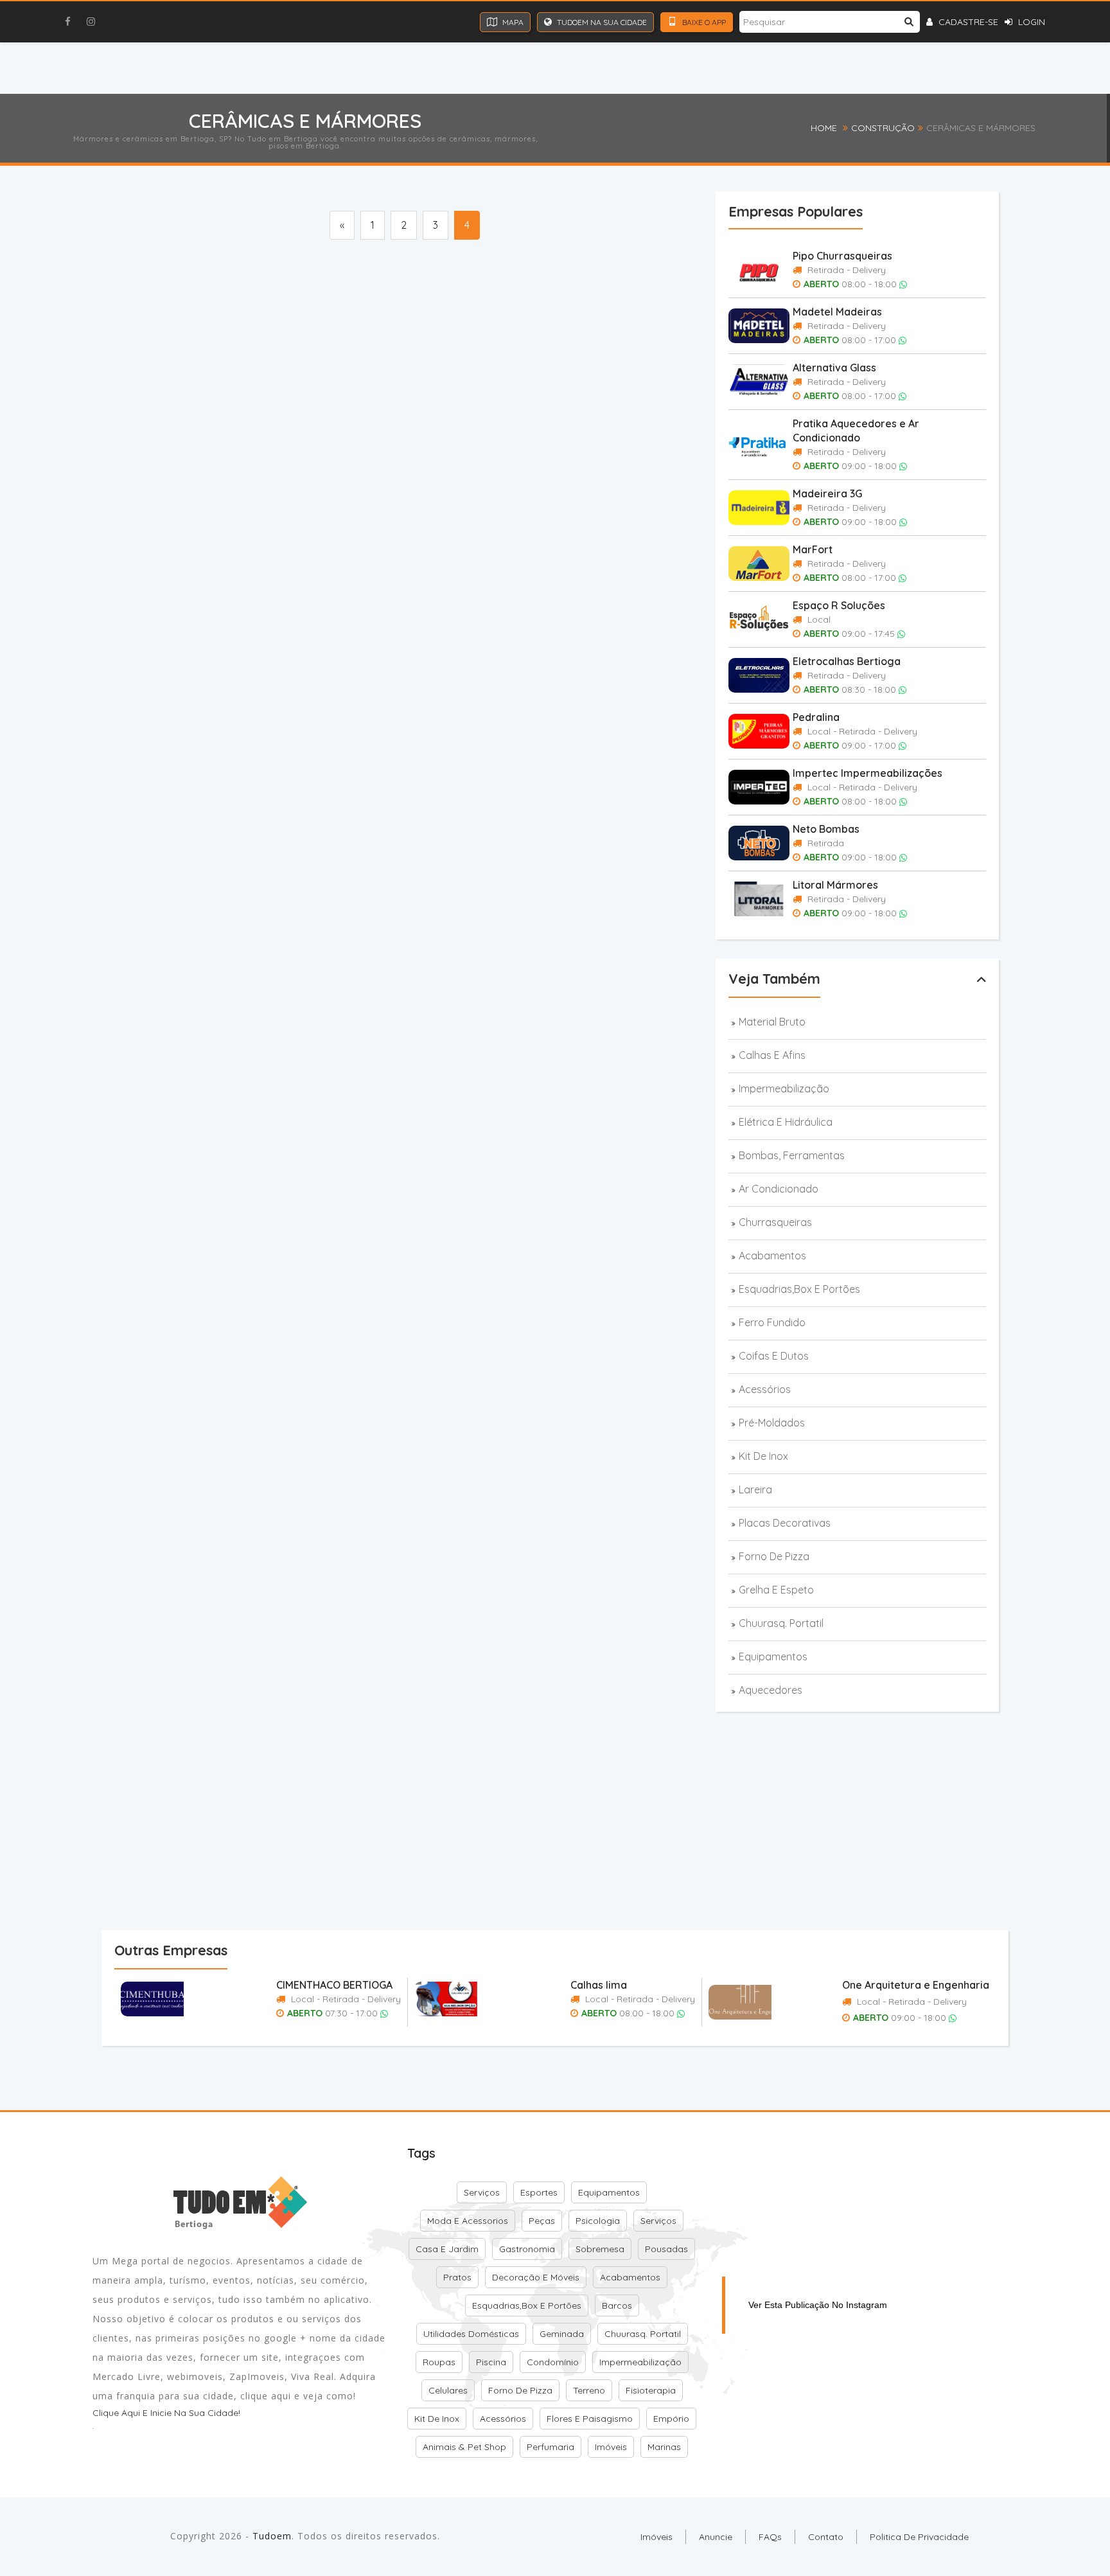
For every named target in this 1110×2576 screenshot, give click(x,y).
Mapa (512, 22)
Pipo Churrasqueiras (842, 256)
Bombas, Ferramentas (792, 1155)
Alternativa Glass (834, 368)
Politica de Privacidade (919, 2537)
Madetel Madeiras (837, 312)
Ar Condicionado (779, 1189)
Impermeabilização (784, 1088)
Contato (826, 2537)
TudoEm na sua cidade (601, 22)
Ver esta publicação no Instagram (818, 2305)
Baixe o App (703, 22)
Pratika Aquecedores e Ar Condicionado (856, 431)
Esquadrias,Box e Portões (799, 1289)
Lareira (755, 1489)
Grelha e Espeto (776, 1590)
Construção (883, 128)
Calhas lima (599, 1985)
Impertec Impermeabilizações (868, 773)
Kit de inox (763, 1456)
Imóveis (656, 2537)
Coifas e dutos (774, 1356)
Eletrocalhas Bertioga (847, 661)
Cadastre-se (967, 22)
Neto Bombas (826, 829)
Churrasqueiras (775, 1222)
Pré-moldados (772, 1423)
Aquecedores (771, 1690)
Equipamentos (773, 1657)
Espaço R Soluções (839, 605)
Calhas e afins (772, 1055)
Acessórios (765, 1389)
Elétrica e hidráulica (786, 1122)
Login (1030, 22)
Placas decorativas (785, 1523)
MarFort (813, 549)
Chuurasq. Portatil (781, 1623)
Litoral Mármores (835, 885)
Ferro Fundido (772, 1322)
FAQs (770, 2537)
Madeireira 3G (827, 493)
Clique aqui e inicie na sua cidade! (166, 2413)
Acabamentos (772, 1256)
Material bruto (772, 1022)
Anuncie (716, 2537)
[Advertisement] (365, 279)
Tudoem (272, 2536)
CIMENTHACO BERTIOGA (334, 1985)
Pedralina (816, 717)
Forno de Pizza (774, 1556)
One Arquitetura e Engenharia (916, 1985)
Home (824, 128)
